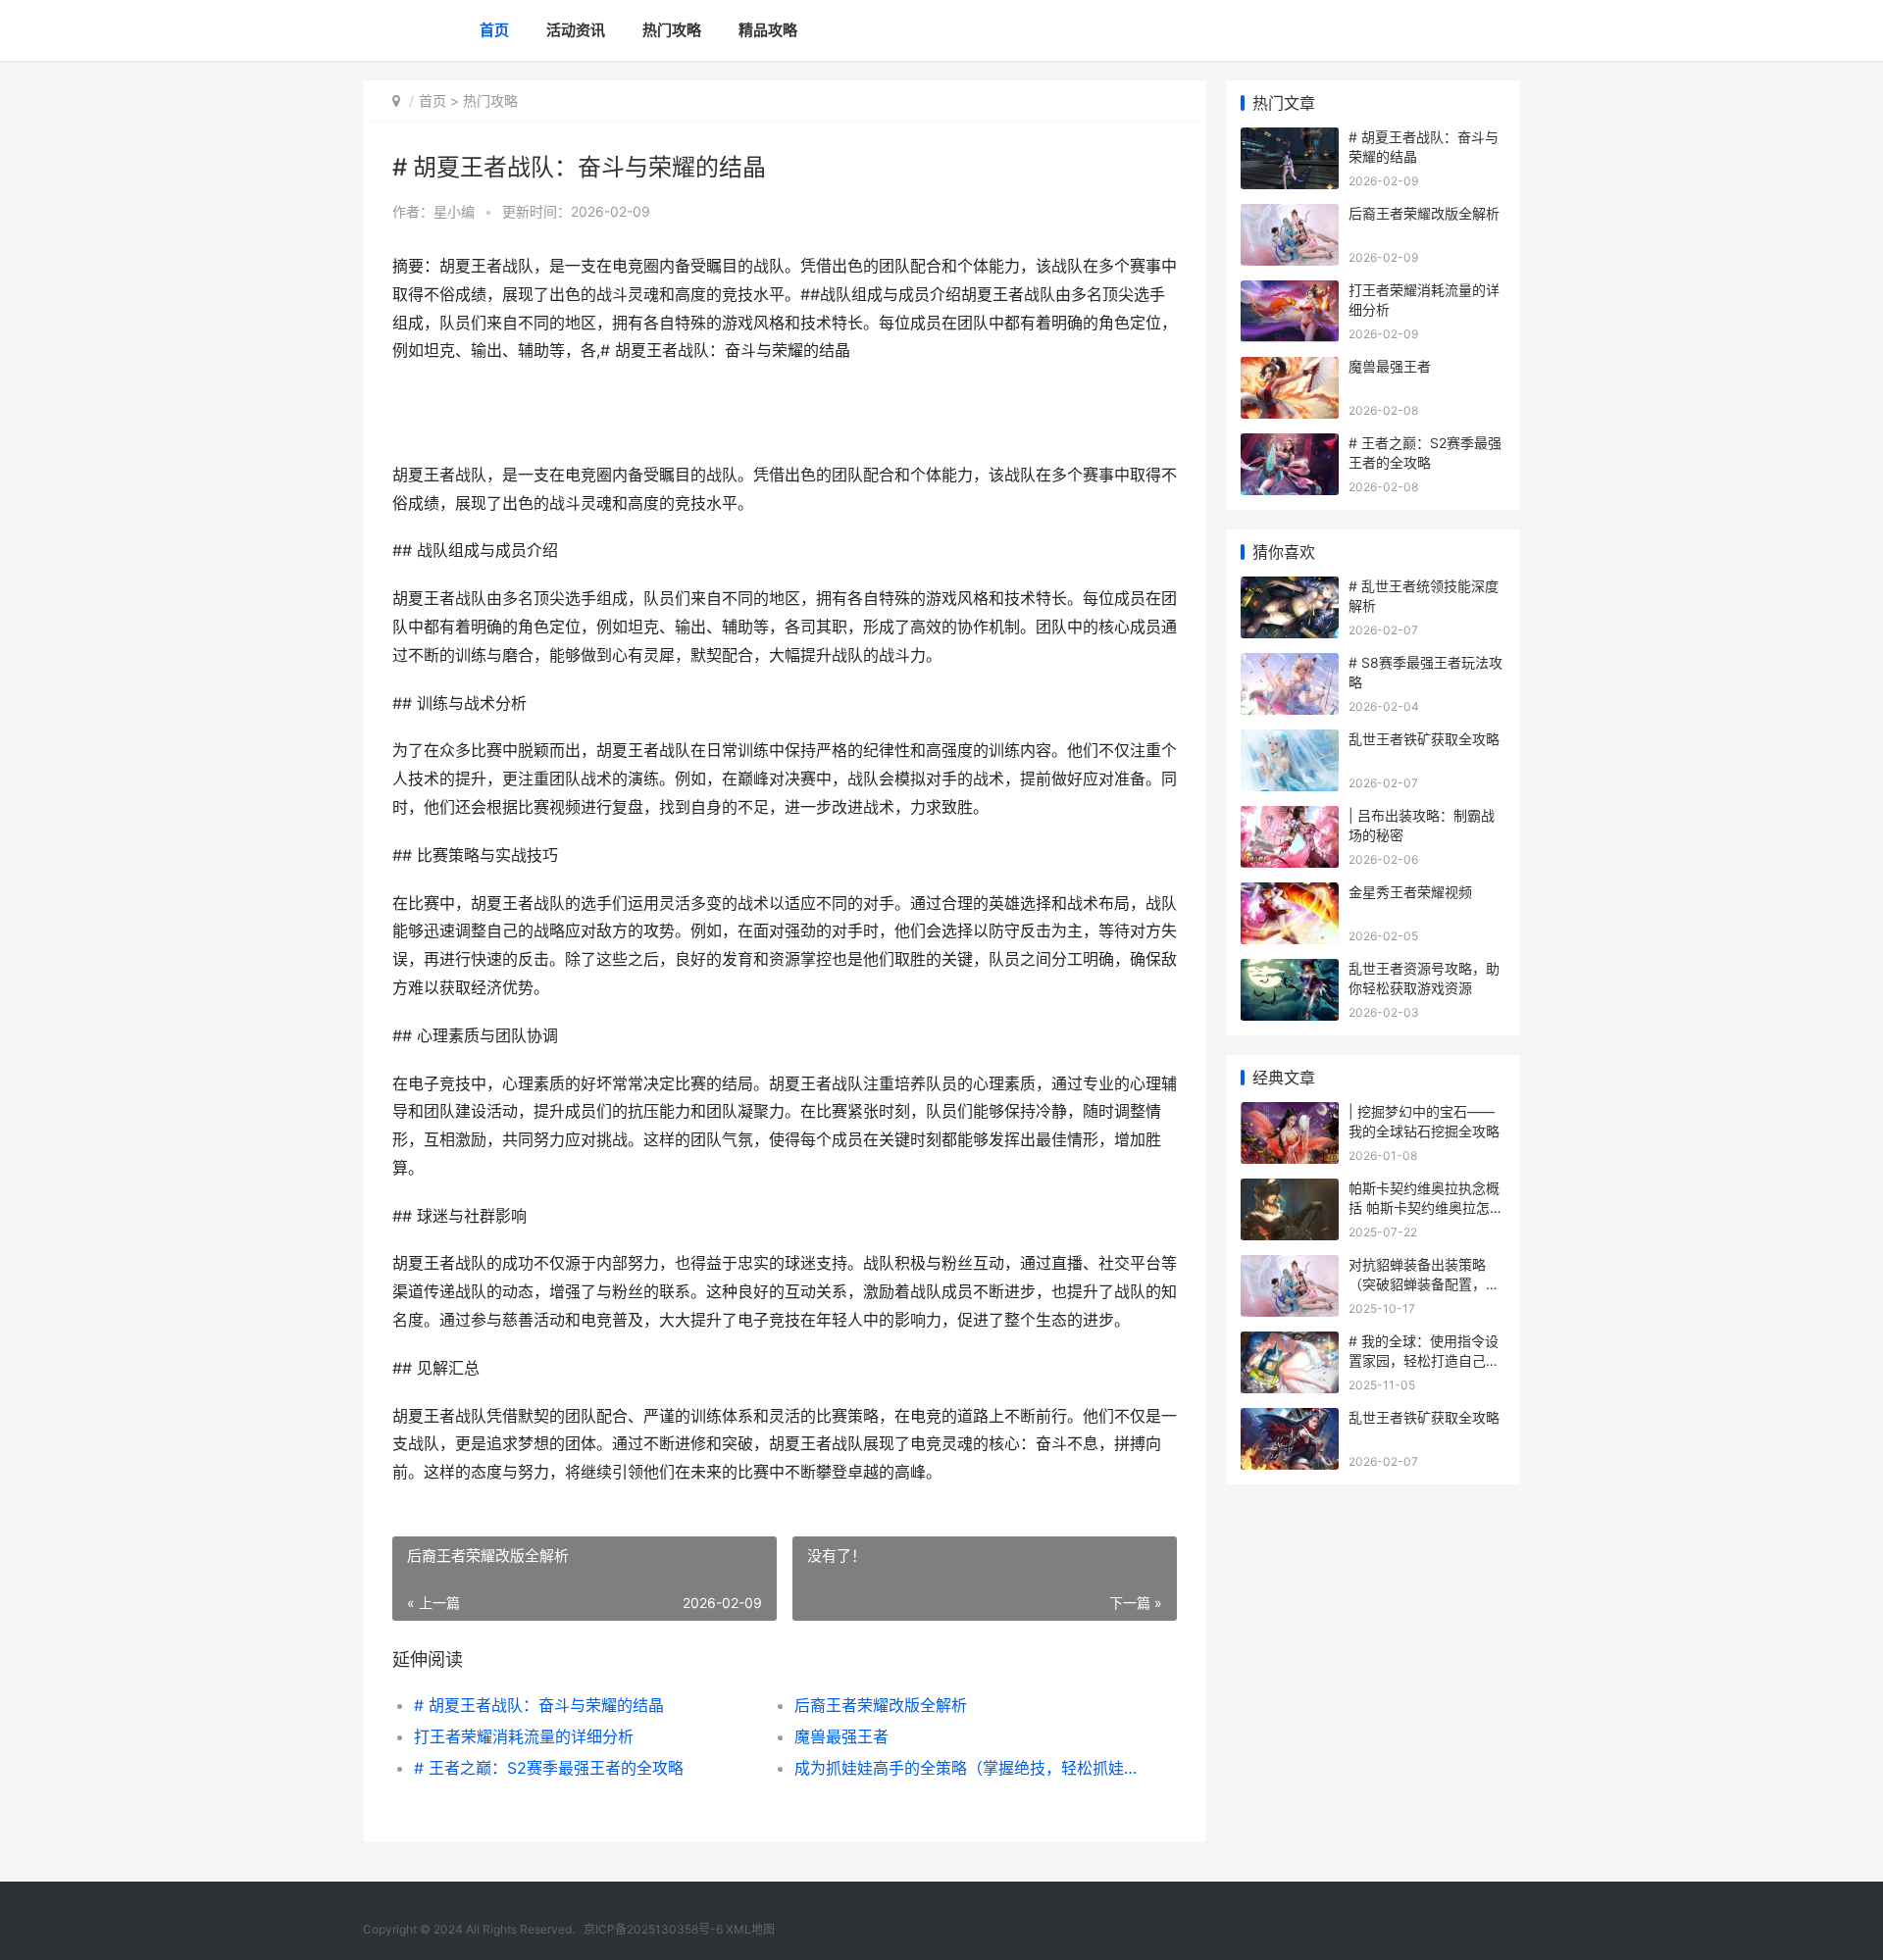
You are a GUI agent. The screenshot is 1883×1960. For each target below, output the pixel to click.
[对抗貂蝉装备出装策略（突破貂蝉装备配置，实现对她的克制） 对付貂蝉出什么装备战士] (1290, 1267)
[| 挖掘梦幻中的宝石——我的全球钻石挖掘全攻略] (1290, 1114)
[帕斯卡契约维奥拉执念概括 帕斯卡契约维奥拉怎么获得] (1290, 1191)
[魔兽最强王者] (1290, 369)
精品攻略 (768, 30)
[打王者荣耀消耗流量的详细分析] (1290, 293)
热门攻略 (672, 30)
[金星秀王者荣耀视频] (1290, 895)
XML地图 (750, 1929)
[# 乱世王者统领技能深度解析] (1290, 589)
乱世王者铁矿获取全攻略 (1424, 739)
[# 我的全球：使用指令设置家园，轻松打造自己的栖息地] (1290, 1344)
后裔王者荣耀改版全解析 (881, 1705)
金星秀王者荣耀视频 (1410, 892)
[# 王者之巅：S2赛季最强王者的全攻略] (1290, 446)
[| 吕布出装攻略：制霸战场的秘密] (1290, 818)
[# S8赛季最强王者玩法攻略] (1290, 665)
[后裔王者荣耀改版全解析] (1290, 216)
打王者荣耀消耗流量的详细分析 (524, 1736)
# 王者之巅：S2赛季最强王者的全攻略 (549, 1768)
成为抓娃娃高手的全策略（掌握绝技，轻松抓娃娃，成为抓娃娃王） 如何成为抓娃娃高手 (966, 1768)
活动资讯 (576, 30)
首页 (494, 30)
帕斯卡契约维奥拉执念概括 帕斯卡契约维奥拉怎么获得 (1426, 1207)
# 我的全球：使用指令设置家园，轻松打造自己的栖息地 (1424, 1360)
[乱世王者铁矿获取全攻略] (1290, 742)
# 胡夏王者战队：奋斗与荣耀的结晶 (539, 1705)
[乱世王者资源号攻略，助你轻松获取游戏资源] (1290, 971)
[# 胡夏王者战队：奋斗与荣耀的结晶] (1290, 140)
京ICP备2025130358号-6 (655, 1929)
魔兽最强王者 (841, 1736)
